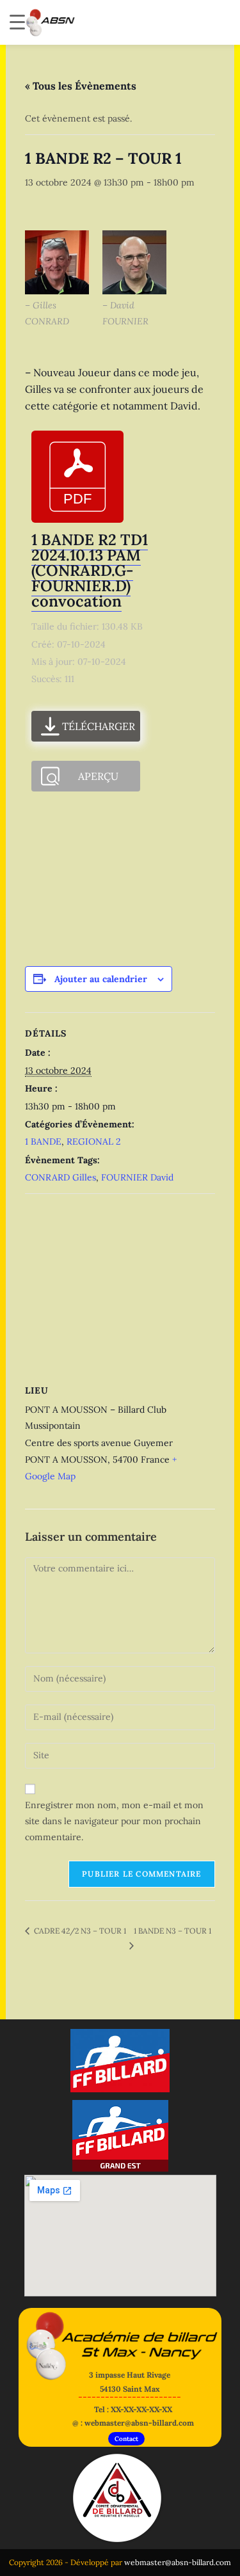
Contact (126, 2439)
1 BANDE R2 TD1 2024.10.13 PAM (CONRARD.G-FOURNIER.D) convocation (90, 570)
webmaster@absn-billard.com (178, 2562)
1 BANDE (43, 1141)
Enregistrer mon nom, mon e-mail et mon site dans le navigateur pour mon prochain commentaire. (114, 1821)
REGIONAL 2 (94, 1141)
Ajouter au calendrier (101, 979)
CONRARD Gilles (60, 1177)
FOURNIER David (137, 1177)
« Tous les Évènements (81, 86)
